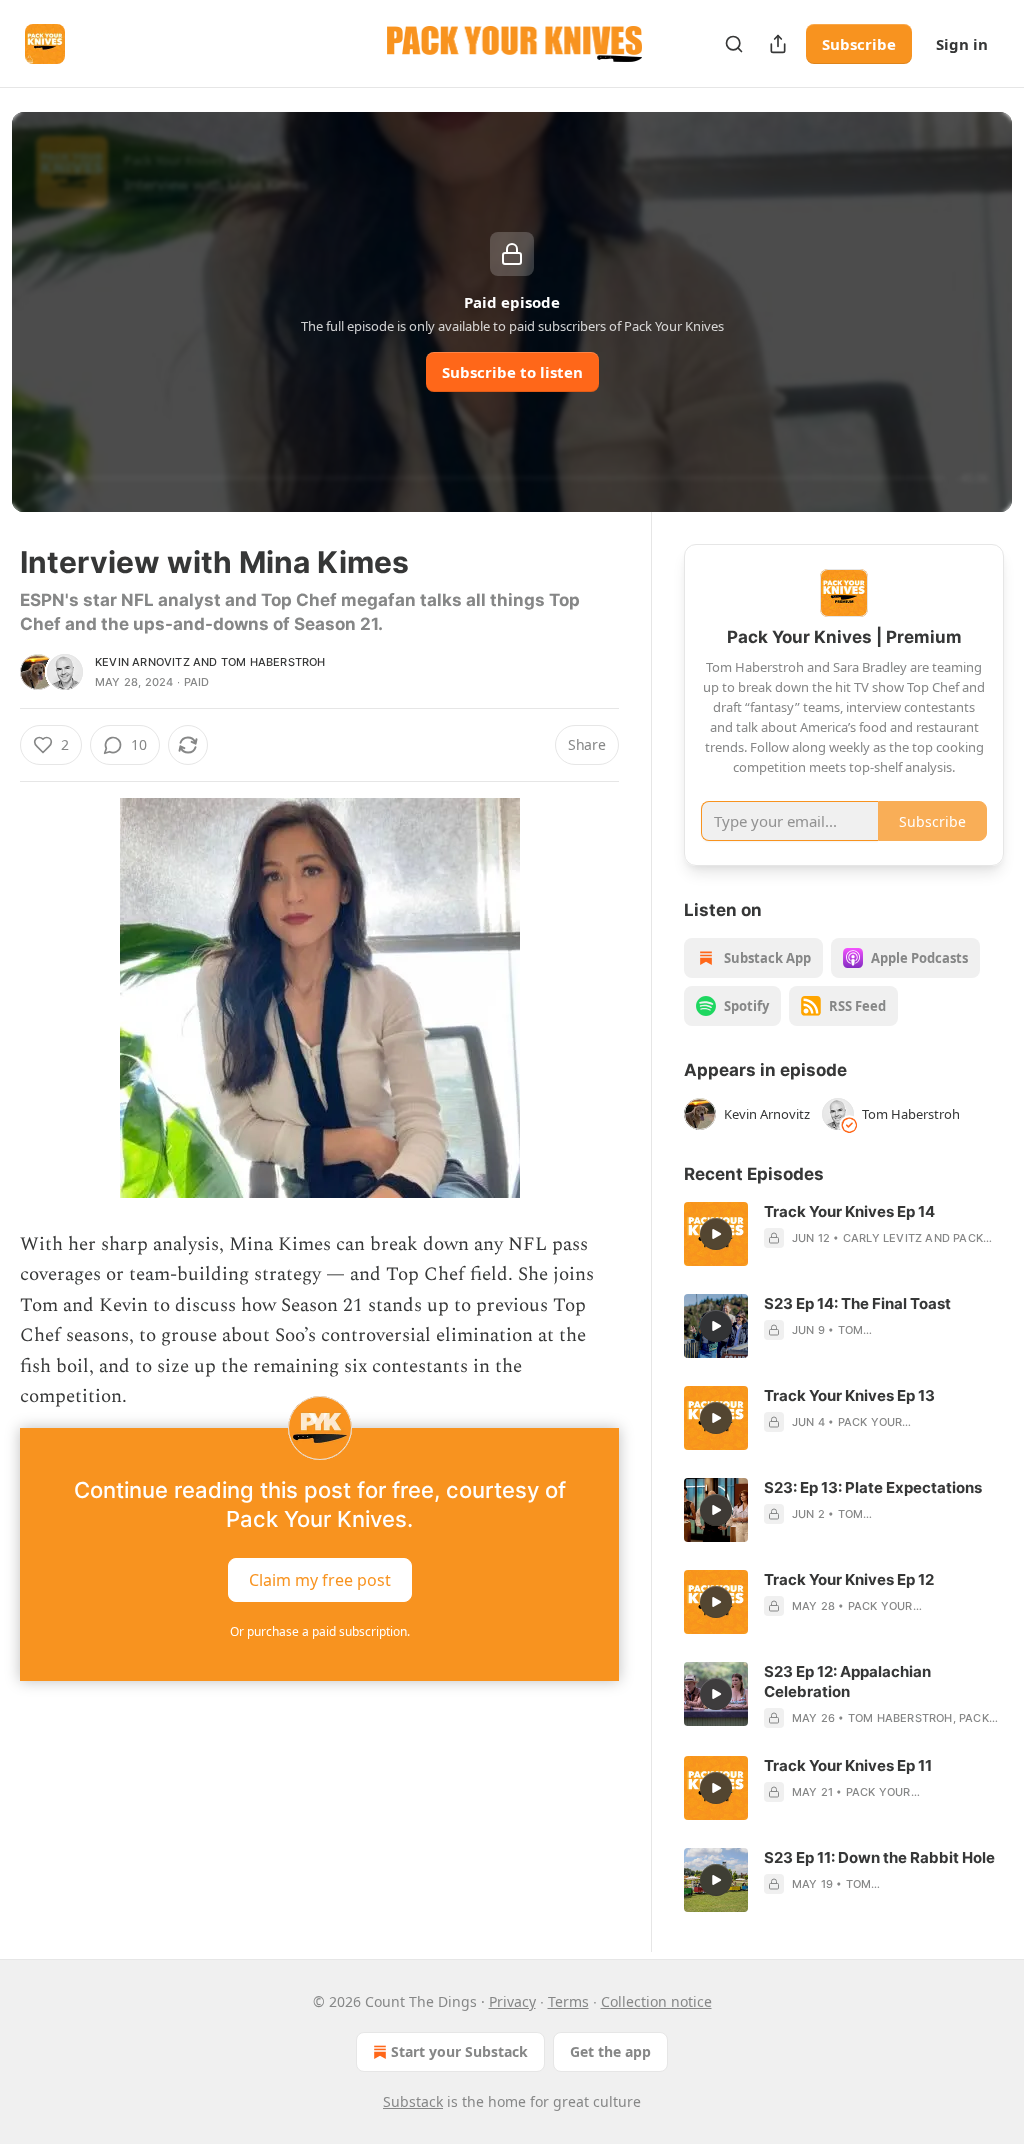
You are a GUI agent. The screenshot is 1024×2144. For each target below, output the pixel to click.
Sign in (962, 44)
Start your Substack (459, 2051)
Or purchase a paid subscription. (320, 1631)
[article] (844, 1234)
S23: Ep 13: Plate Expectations (873, 1487)
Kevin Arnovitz (142, 662)
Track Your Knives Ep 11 (848, 1765)
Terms (568, 2001)
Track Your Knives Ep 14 (849, 1211)
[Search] (734, 44)
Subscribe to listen (512, 372)
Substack (413, 2101)
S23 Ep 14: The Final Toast (857, 1303)
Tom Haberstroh (273, 662)
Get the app (610, 2051)
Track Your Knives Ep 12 (849, 1579)
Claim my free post (320, 1580)
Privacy (512, 2001)
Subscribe (859, 44)
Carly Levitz (882, 1238)
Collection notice (656, 2001)
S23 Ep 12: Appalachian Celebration (847, 1681)
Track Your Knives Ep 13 (849, 1395)
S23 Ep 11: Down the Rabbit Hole (879, 1857)
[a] (716, 1234)
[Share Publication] (778, 44)
